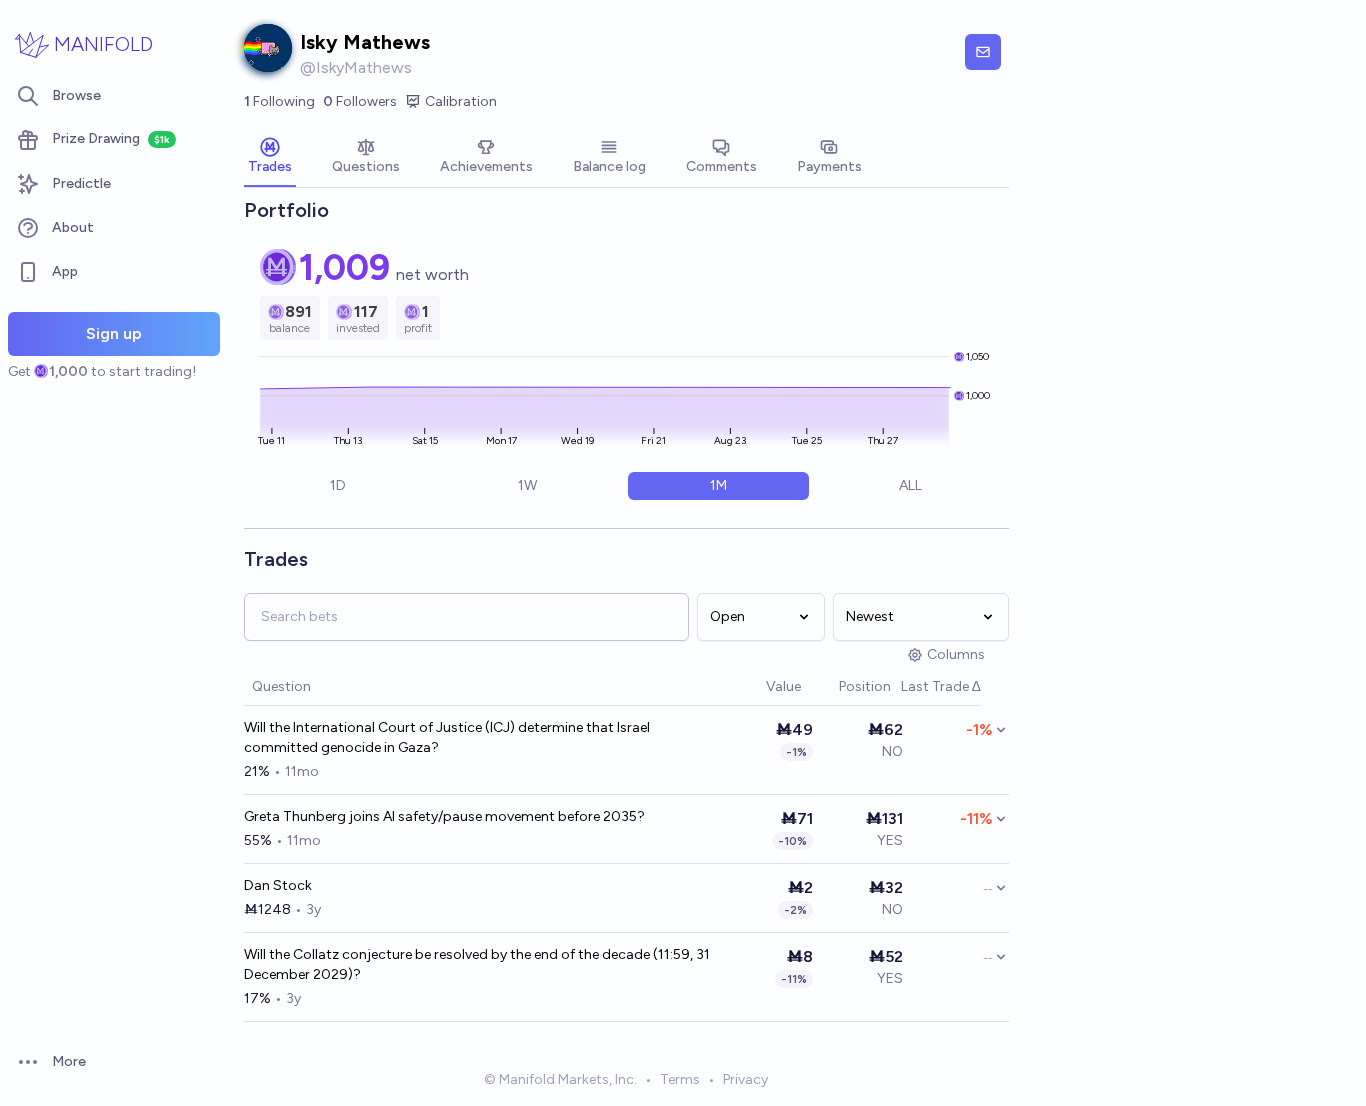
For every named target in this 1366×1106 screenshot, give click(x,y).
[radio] (338, 486)
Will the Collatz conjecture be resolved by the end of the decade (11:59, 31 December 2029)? (477, 964)
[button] (756, 687)
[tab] (270, 158)
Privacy (745, 1079)
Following (279, 101)
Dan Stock (278, 885)
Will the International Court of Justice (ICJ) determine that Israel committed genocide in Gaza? (447, 737)
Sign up (114, 333)
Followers (360, 101)
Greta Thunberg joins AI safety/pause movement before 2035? (444, 816)
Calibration (461, 101)
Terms (680, 1079)
